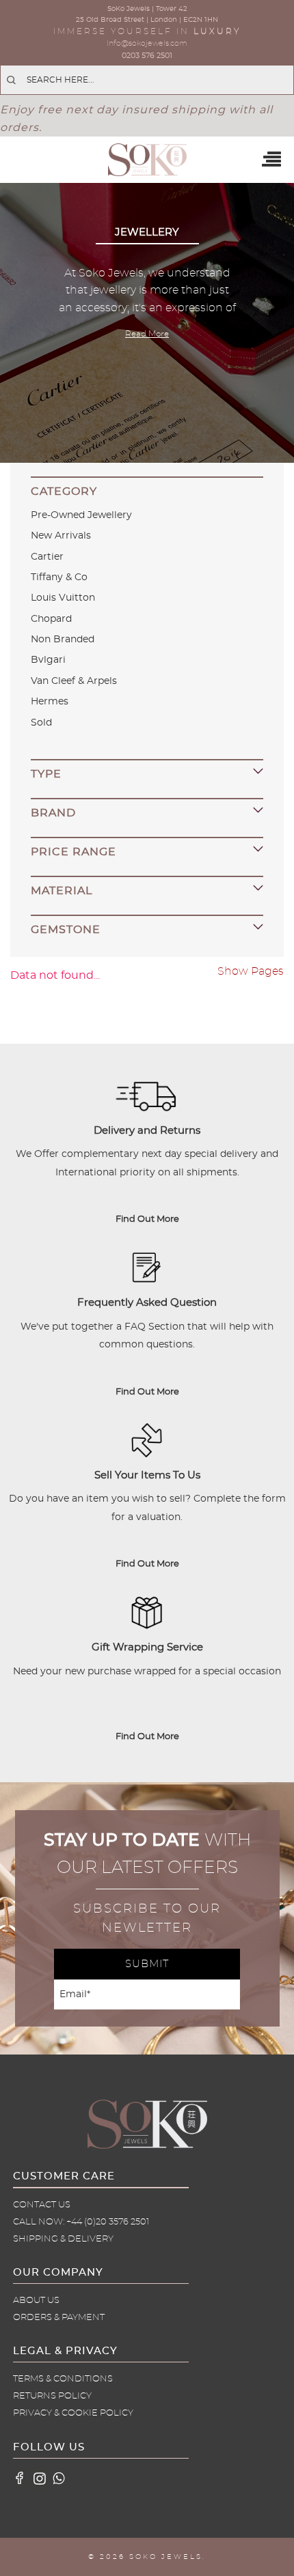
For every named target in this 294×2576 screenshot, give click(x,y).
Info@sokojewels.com (147, 43)
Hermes (50, 702)
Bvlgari (48, 660)
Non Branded (63, 640)
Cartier (47, 557)
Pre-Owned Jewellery (81, 515)
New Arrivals (61, 536)
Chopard (51, 619)
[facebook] (20, 2478)
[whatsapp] (59, 2478)
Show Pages (251, 971)
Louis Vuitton (63, 598)
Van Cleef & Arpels (74, 681)
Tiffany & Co (59, 577)
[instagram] (40, 2478)
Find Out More (147, 1219)
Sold (41, 723)
